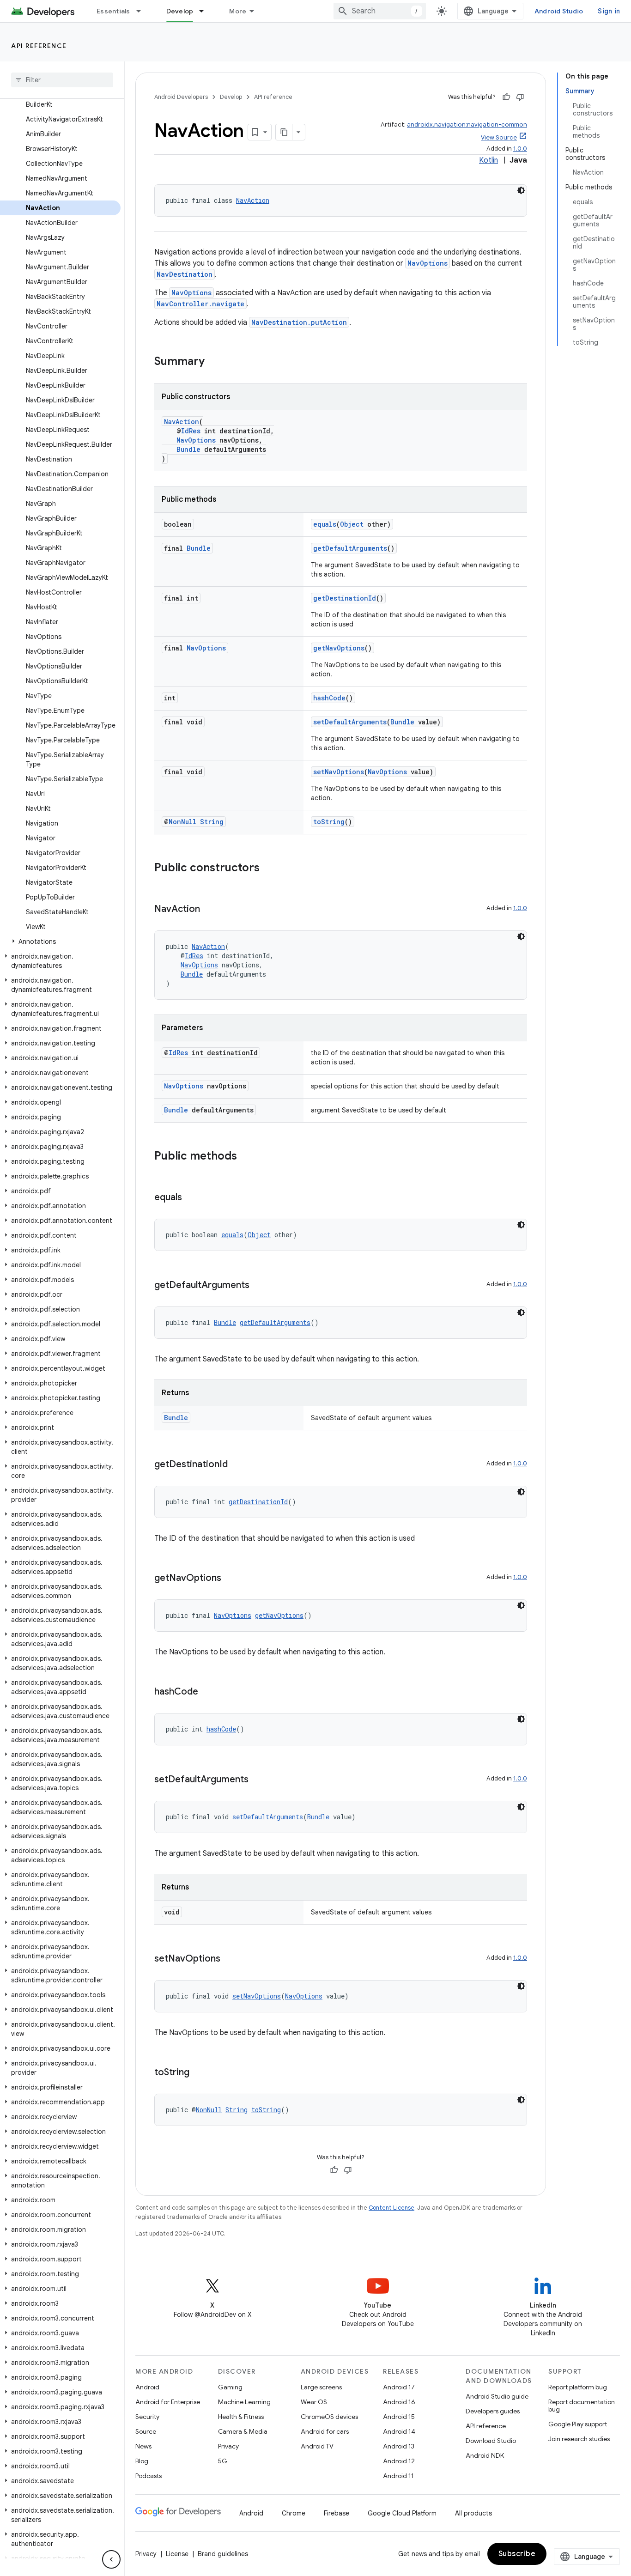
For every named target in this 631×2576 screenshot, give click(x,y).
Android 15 (399, 2417)
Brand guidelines (223, 2554)
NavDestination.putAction (299, 322)
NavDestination (185, 274)
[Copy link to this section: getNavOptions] (231, 1579)
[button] (60, 942)
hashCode (329, 698)
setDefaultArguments (350, 722)
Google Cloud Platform (402, 2513)
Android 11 (398, 2476)
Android (147, 2387)
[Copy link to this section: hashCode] (207, 1692)
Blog (142, 2461)
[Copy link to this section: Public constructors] (269, 869)
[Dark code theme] (521, 190)
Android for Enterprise (168, 2402)
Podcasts (149, 2476)
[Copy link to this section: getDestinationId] (237, 1465)
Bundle (188, 449)
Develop (180, 11)
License (177, 2554)
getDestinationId (345, 598)
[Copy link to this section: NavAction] (209, 910)
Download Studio (491, 2441)
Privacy (228, 2446)
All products (473, 2513)
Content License (391, 2208)
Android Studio (559, 11)
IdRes (191, 431)
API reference (39, 46)
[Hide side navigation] (111, 2559)
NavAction (253, 200)
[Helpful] (506, 97)
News (143, 2446)
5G (223, 2461)
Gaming (230, 2387)
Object (352, 524)
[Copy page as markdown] (284, 132)
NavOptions (428, 263)
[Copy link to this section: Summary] (214, 362)
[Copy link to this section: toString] (199, 2073)
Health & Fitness (241, 2417)
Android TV (317, 2446)
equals (325, 524)
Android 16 (399, 2402)
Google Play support (578, 2424)
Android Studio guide (497, 2396)
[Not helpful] (520, 97)
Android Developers (181, 97)
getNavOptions (339, 648)
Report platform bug (578, 2387)
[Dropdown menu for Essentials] (143, 11)
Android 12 (399, 2461)
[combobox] (380, 11)
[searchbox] (62, 80)
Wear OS (314, 2402)
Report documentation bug (582, 2406)
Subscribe (517, 2554)
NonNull (182, 822)
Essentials (113, 11)
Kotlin (488, 160)
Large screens (321, 2387)
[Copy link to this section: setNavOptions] (230, 1959)
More (238, 11)
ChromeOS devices (329, 2417)
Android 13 (399, 2446)
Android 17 (399, 2387)
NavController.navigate (200, 304)
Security (147, 2417)
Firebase (337, 2513)
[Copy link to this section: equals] (191, 1198)
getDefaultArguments (350, 548)
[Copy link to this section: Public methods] (246, 1157)
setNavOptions (339, 772)
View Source (499, 137)
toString (329, 822)
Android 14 (399, 2431)
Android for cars (325, 2431)
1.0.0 (520, 149)
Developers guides (493, 2411)
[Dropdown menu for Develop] (206, 11)
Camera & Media (243, 2431)
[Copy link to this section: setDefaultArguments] (258, 1780)
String (212, 822)
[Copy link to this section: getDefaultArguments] (259, 1286)
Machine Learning (244, 2402)
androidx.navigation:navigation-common (467, 125)
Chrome (294, 2513)
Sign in (609, 11)
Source (146, 2431)
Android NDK (485, 2455)
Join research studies (579, 2439)
